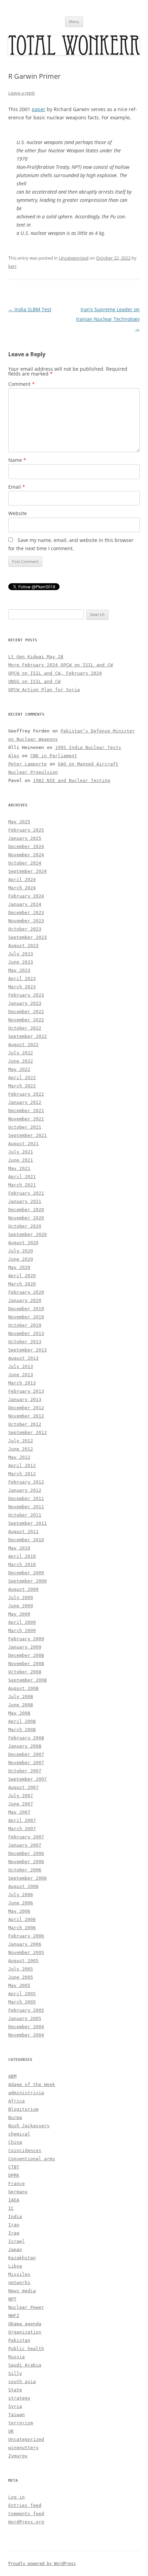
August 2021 (23, 1144)
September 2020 (28, 1234)
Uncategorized (74, 258)
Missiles (19, 2274)
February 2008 (26, 1738)
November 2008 (26, 1664)
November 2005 (26, 1952)
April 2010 (22, 1556)
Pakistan (19, 2340)
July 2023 (21, 954)
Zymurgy (18, 2456)
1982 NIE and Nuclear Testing (72, 780)
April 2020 (22, 1276)
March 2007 (22, 1829)
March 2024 (22, 888)
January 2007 (25, 1845)
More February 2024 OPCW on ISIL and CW (61, 665)
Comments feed (26, 2514)
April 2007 (22, 1820)
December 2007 (26, 1754)
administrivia (26, 2093)
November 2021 (26, 1119)
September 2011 (28, 1523)
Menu (74, 21)
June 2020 (21, 1259)
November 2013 (26, 1333)
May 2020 (19, 1267)
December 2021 (26, 1111)
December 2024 (26, 846)
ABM (12, 2076)
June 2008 (21, 1705)
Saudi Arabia (25, 2365)
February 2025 (26, 830)
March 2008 (22, 1730)
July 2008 (21, 1697)
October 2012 (25, 1424)
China (15, 2142)
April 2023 (22, 979)
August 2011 (23, 1531)
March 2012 (22, 1474)
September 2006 (28, 1878)
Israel (17, 2241)
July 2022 (21, 1053)
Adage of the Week (32, 2084)
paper (39, 109)
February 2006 (26, 1936)
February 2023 (26, 995)
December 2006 (26, 1853)
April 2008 (22, 1721)
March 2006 (22, 1928)
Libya (15, 2266)
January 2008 (25, 1746)
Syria (15, 2406)
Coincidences (25, 2150)
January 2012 (25, 1490)
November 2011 (26, 1507)
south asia (22, 2382)
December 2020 (26, 1210)
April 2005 (22, 1994)
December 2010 (26, 1540)
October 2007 (25, 1771)
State (15, 2390)
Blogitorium (23, 2109)
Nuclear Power (26, 2307)
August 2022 (23, 1045)
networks (19, 2282)
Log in (17, 2497)
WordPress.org (26, 2522)
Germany (18, 2192)
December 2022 (26, 1012)
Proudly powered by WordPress (42, 2564)
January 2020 (25, 1300)
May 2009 (19, 1614)
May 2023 (19, 970)
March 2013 (22, 1383)
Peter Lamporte (28, 764)
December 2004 (26, 2027)
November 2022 (26, 1020)
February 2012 (26, 1482)
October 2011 (25, 1515)
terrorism (21, 2423)
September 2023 (28, 937)
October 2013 (25, 1342)
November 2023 (26, 921)
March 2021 (22, 1185)
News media (22, 2291)
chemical (19, 2134)
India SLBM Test (30, 309)
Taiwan (17, 2415)
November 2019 (26, 1317)
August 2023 (23, 945)
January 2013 (25, 1399)
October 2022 (25, 1028)
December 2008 (26, 1655)
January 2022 (25, 1102)
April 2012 (22, 1465)
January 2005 (25, 2018)
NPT (12, 2299)
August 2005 (23, 1961)
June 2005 (21, 1977)
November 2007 (26, 1763)
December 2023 (26, 912)
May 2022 (19, 1069)
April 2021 (22, 1177)
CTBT (14, 2167)
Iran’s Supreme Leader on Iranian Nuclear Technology (108, 319)
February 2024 (26, 896)
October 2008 (25, 1672)
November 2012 (26, 1416)
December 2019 (26, 1309)
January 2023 (25, 1003)
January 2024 (25, 904)
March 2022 (22, 1086)
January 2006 (25, 1944)
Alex (14, 756)
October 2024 (25, 863)
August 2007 (23, 1787)
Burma (15, 2117)
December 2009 (26, 1573)
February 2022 (26, 1094)
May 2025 (19, 822)
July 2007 (21, 1796)
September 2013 (28, 1350)
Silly (15, 2373)
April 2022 (22, 1078)
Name (17, 460)
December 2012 (26, 1408)
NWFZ (14, 2316)
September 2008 (28, 1680)
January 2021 (25, 1201)
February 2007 (26, 1837)
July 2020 (21, 1251)
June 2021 (21, 1160)
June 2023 (21, 962)
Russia (17, 2357)
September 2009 (28, 1581)
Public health (26, 2349)
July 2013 (21, 1366)
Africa (17, 2101)
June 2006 (21, 1903)
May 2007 (19, 1812)
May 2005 (19, 1985)
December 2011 (26, 1498)
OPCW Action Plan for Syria (44, 690)
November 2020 (26, 1218)
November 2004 (26, 2035)
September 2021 (28, 1135)
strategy (19, 2398)
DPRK (14, 2175)
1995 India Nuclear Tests (88, 747)
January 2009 (25, 1647)
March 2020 (22, 1284)
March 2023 (22, 987)
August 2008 (23, 1688)
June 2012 (21, 1449)
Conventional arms (32, 2159)
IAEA (14, 2200)
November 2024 (26, 855)
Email (17, 487)
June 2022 (21, 1061)
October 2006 (25, 1870)
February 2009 (26, 1639)
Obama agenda (25, 2324)
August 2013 (23, 1358)
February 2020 (26, 1292)
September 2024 (28, 871)
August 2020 (23, 1243)
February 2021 (26, 1193)
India (15, 2216)
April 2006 (22, 1919)
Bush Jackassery (29, 2126)
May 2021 (19, 1168)
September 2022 (28, 1036)
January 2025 (25, 838)
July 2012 (21, 1441)
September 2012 (28, 1432)
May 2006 (19, 1911)
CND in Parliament (54, 756)
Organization (25, 2332)
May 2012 (19, 1457)
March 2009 (22, 1631)
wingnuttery (23, 2448)
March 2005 (22, 2002)
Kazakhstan (22, 2258)
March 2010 (22, 1564)
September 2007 (28, 1779)
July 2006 (21, 1895)
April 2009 (22, 1622)
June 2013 (21, 1375)
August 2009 (23, 1589)
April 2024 (22, 879)
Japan (15, 2249)
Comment (22, 384)
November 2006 (26, 1862)
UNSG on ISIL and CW (34, 681)
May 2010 (19, 1548)
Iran (14, 2225)
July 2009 (21, 1597)
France (17, 2183)
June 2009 (21, 1606)
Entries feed (25, 2505)
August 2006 (23, 1886)
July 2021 (21, 1152)
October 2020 (25, 1226)
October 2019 (25, 1325)
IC (11, 2208)
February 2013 (26, 1391)
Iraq (14, 2233)
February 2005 (26, 2010)
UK (11, 2431)
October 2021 (25, 1127)
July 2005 (21, 1969)
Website (18, 513)
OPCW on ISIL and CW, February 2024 (55, 673)
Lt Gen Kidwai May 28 (36, 657)
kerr (12, 266)
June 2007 (21, 1804)
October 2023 (25, 929)
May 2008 (19, 1713)
